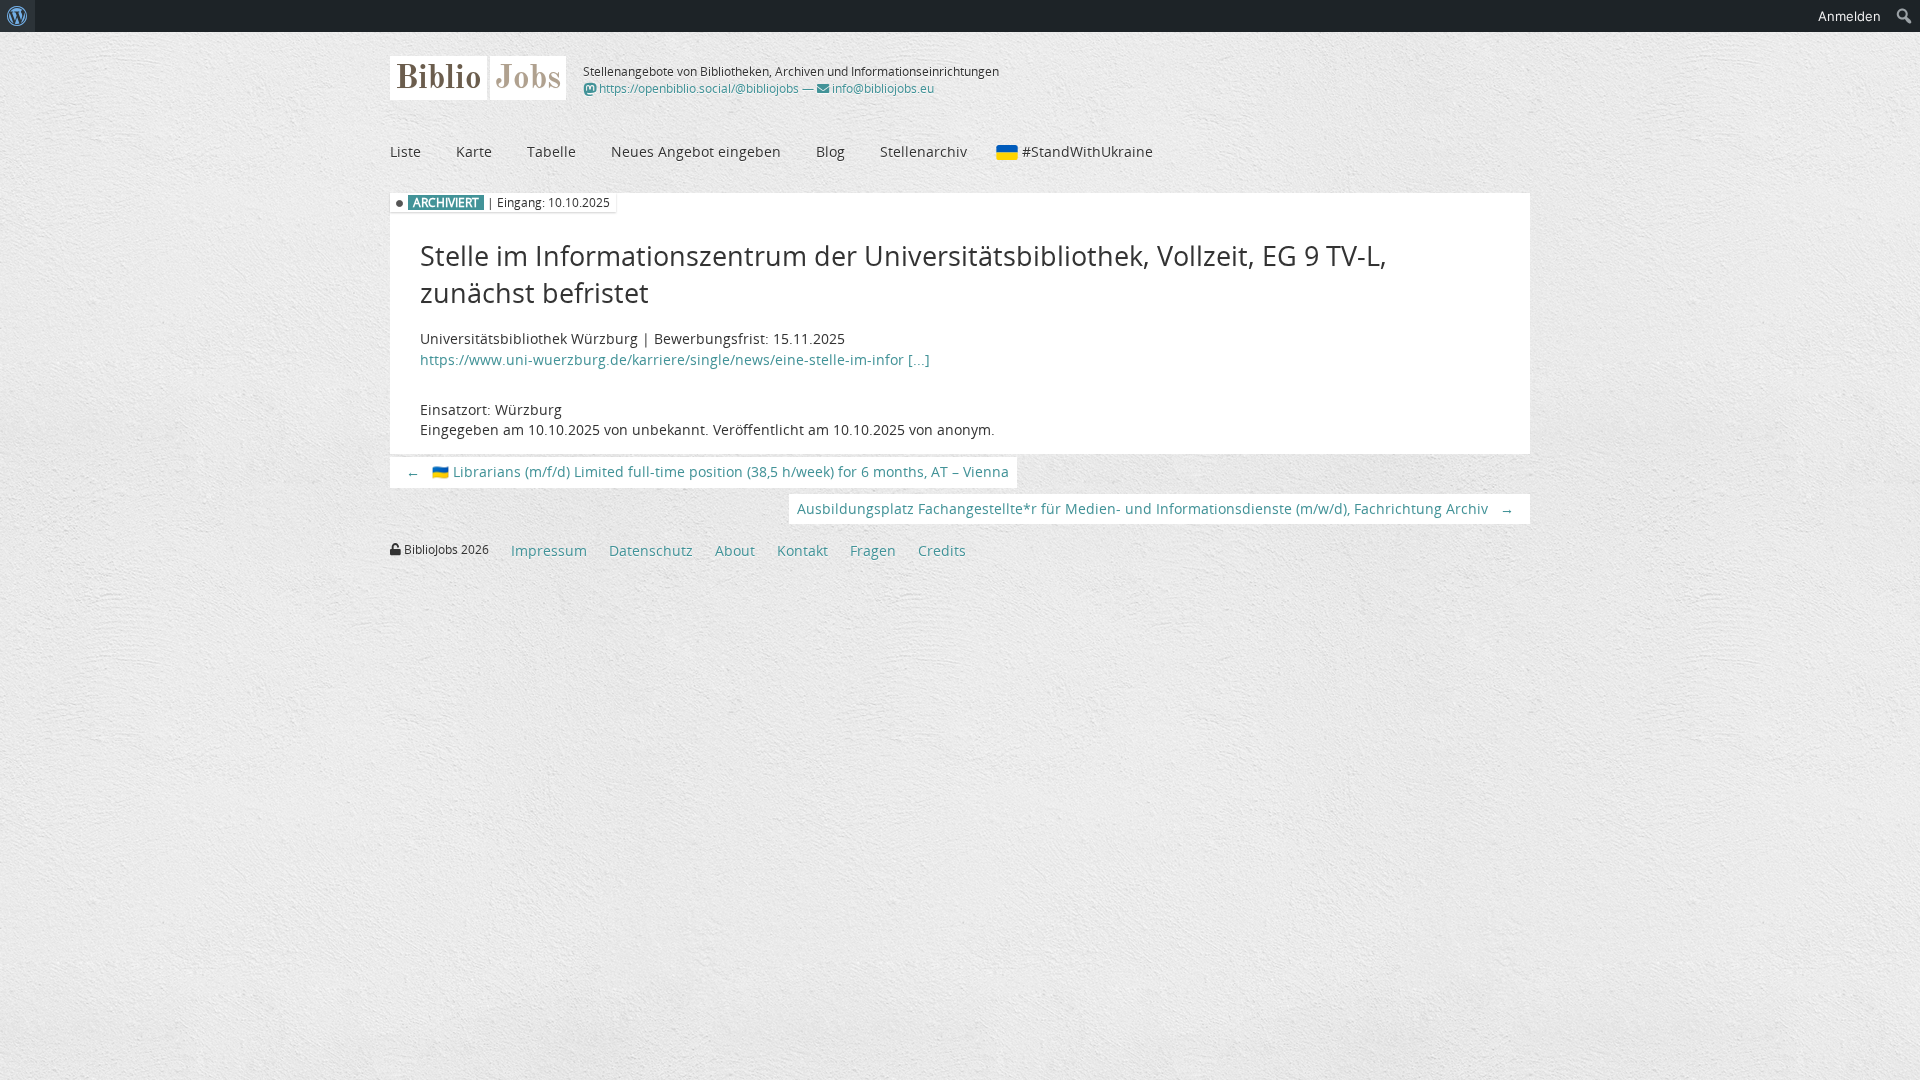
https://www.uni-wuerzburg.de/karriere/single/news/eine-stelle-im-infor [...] (675, 359)
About (735, 550)
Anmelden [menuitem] (1849, 16)
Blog (830, 151)
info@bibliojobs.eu (881, 88)
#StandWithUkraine (1087, 151)
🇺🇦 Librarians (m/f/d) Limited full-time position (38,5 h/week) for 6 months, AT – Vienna (707, 471)
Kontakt (802, 550)
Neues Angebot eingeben (696, 151)
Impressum (549, 550)
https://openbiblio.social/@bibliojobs (697, 88)
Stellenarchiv (923, 151)
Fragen (873, 550)
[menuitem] (17, 16)
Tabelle (551, 151)
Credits (942, 550)
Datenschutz (651, 550)
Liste (405, 151)
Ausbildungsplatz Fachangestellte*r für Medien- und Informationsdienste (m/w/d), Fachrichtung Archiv (1155, 508)
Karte (474, 151)
